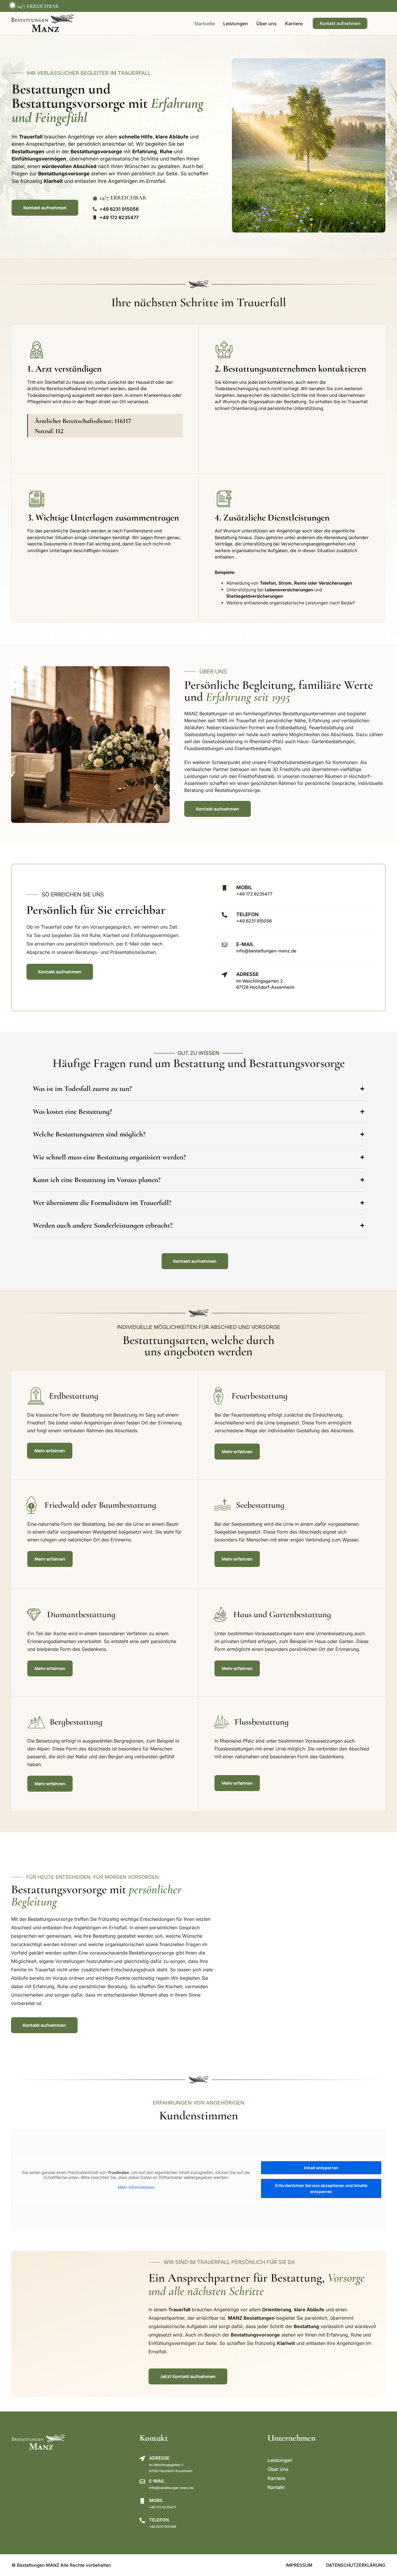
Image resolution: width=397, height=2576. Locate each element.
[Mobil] (225, 888)
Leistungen (236, 24)
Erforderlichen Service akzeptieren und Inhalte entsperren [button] (321, 2188)
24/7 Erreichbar (38, 6)
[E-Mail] (225, 945)
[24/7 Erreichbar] (12, 5)
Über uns (267, 24)
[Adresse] (142, 2459)
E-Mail (245, 944)
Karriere (294, 24)
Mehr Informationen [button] (136, 2187)
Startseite (204, 24)
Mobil (244, 887)
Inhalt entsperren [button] (321, 2168)
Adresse (159, 2458)
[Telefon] (142, 2520)
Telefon (159, 2520)
